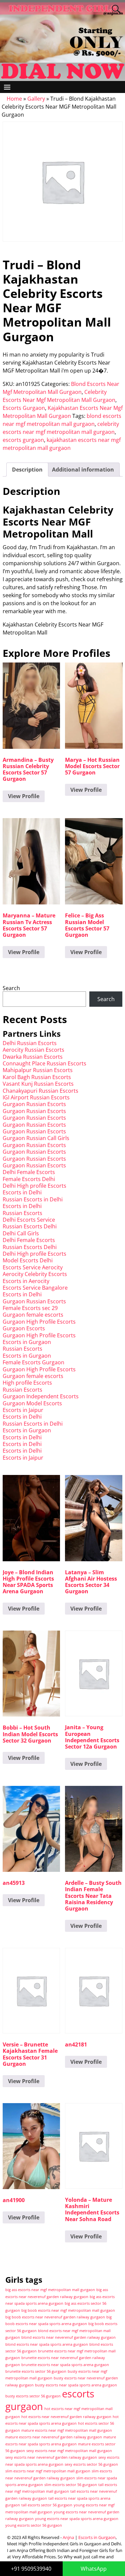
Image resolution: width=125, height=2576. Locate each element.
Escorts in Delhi (22, 1192)
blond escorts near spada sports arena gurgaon (47, 2344)
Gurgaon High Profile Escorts (39, 1322)
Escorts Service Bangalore (35, 1288)
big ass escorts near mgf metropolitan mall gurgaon (50, 2290)
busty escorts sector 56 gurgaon (33, 2396)
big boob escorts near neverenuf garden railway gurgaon (55, 2317)
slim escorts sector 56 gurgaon (71, 2485)
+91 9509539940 (31, 2569)
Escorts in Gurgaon (27, 1342)
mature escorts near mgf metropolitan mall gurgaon (67, 2430)
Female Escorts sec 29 (30, 1308)
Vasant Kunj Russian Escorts (38, 1084)
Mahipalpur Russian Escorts (38, 1070)
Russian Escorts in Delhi (33, 1199)
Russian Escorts (22, 1213)
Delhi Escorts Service (29, 1220)
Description (27, 470)
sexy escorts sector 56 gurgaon (91, 2464)
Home (14, 99)
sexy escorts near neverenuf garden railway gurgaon (51, 2457)
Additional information (83, 470)
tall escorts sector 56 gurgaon (47, 2505)
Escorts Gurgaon (24, 408)
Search (11, 988)
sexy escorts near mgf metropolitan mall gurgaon (69, 2451)
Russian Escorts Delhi (30, 1226)
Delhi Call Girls (21, 1233)
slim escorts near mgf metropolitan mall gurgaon (48, 2471)
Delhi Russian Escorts (30, 1043)
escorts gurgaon (23, 440)
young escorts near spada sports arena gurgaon (77, 2519)
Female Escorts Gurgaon (33, 1362)
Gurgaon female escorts (33, 1315)
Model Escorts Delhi (28, 1260)
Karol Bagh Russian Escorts (37, 1077)
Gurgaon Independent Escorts (41, 1396)
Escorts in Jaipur (23, 1410)
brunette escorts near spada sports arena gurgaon (65, 2365)
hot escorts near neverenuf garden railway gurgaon (66, 2417)
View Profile (24, 796)
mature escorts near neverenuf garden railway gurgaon (54, 2437)
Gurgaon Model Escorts (32, 1403)
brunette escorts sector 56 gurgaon (36, 2371)
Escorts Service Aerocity (33, 1267)
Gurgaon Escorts (24, 1328)
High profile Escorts (27, 1383)
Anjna (68, 2537)
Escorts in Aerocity (26, 1281)
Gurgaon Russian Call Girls (36, 1138)
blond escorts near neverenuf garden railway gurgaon (68, 2337)
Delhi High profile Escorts (34, 1186)
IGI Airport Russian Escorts (36, 1097)
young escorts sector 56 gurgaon (34, 2525)
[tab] (27, 470)
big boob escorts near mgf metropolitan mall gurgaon (68, 2310)
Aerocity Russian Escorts (33, 1050)
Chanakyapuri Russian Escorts (40, 1091)
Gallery (36, 99)
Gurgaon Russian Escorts (34, 1104)
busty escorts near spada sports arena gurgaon (76, 2385)
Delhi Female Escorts (29, 1172)
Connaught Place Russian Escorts (44, 1063)
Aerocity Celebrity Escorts (35, 1274)
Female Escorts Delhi (29, 1179)
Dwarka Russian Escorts (33, 1057)
